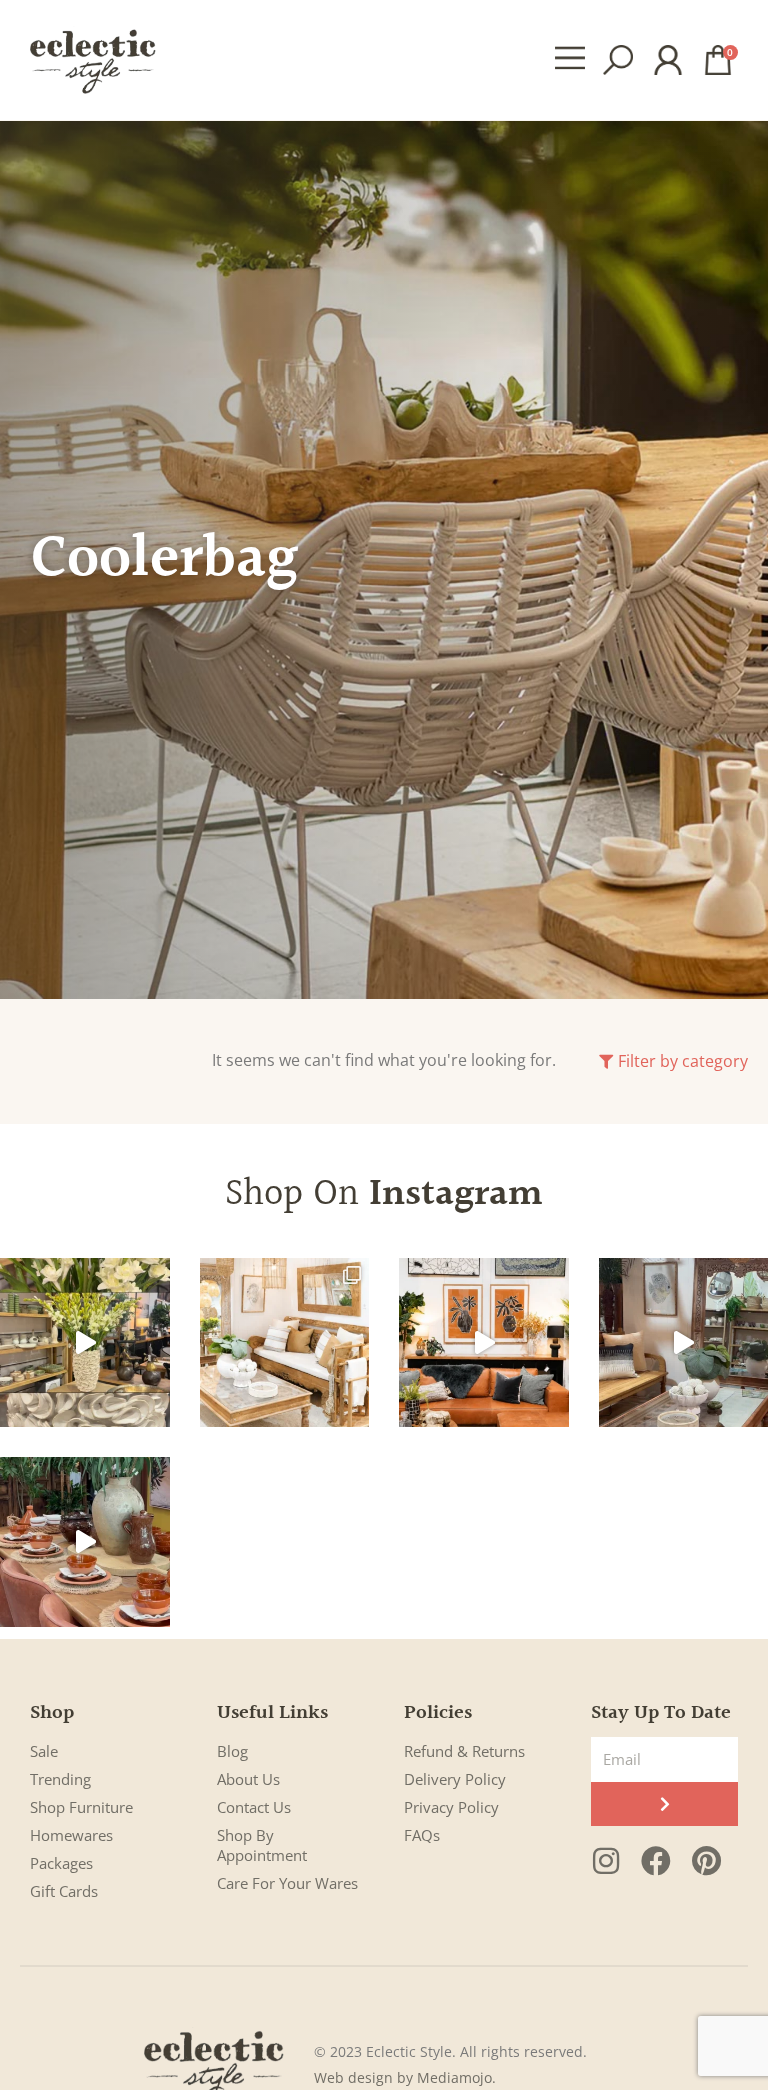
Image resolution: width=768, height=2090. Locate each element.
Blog (232, 1751)
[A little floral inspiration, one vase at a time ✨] (85, 1343)
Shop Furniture (81, 1807)
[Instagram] (606, 1861)
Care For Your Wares (287, 1883)
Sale (44, 1751)
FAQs (422, 1835)
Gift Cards (64, 1891)
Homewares (71, 1835)
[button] (570, 60)
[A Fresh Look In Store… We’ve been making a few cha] (285, 1343)
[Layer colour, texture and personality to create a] (484, 1343)
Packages (61, 1863)
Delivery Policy (455, 1779)
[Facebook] (656, 1861)
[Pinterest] (706, 1861)
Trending (60, 1779)
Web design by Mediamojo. (405, 2077)
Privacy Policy (451, 1807)
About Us (248, 1779)
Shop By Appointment (262, 1845)
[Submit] (664, 1804)
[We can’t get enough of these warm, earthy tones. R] (85, 1542)
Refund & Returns (464, 1751)
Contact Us (254, 1807)
